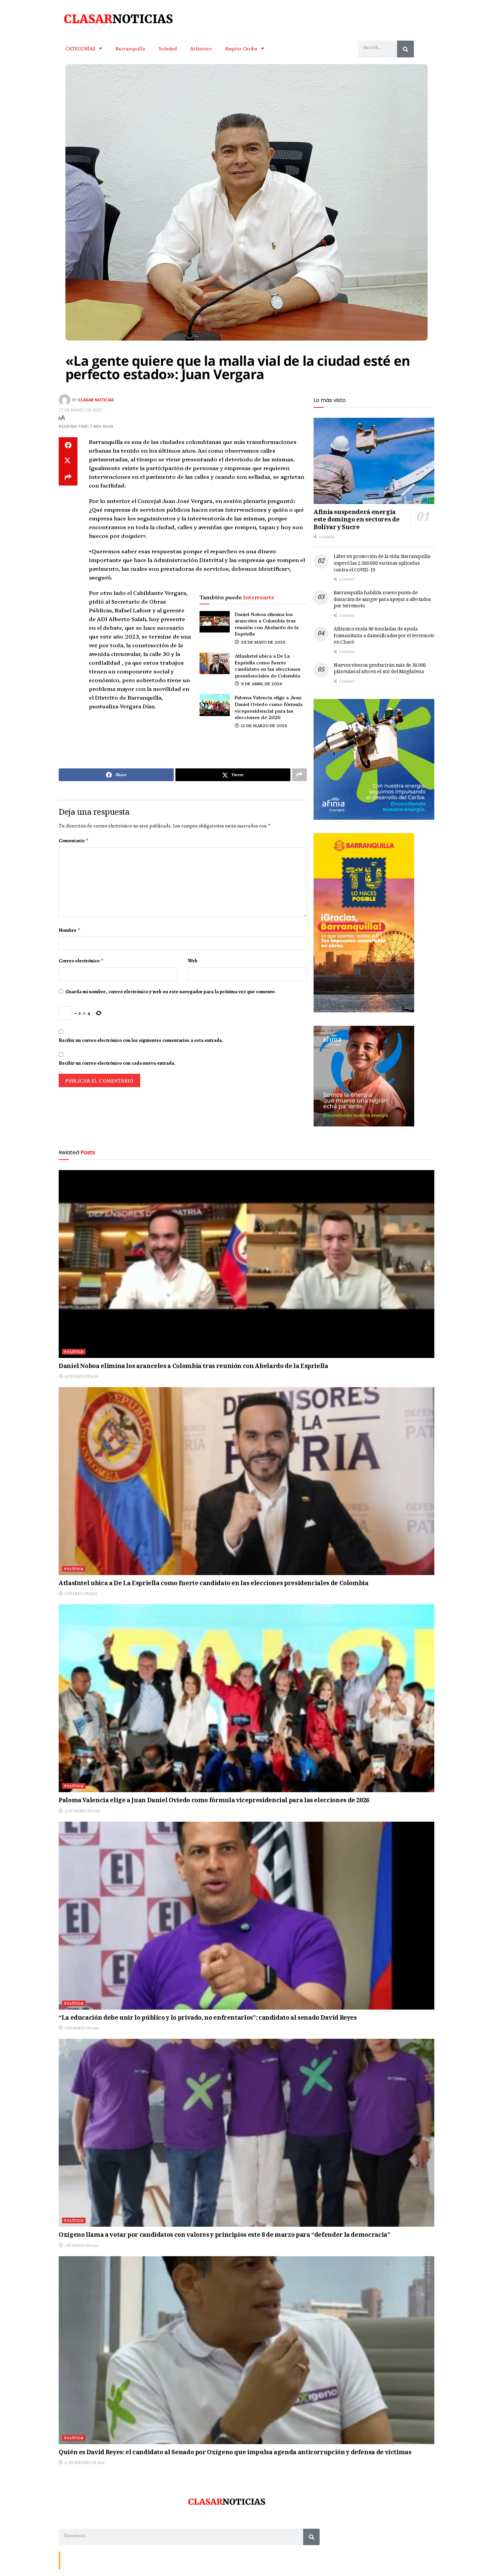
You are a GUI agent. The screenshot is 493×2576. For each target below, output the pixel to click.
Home (111, 2560)
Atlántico (201, 48)
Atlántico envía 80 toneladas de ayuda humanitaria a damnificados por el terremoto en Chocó (384, 636)
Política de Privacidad (141, 2560)
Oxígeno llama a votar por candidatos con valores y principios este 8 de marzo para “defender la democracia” (224, 2235)
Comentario (74, 841)
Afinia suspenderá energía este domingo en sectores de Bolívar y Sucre (357, 520)
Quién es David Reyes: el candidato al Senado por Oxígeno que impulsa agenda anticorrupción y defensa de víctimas (235, 2453)
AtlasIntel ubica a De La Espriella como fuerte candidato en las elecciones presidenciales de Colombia (268, 666)
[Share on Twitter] (68, 461)
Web (193, 961)
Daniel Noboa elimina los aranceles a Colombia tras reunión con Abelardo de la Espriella (267, 624)
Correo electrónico (81, 961)
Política (74, 1352)
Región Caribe (241, 48)
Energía (93, 2560)
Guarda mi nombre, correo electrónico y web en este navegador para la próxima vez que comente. (171, 992)
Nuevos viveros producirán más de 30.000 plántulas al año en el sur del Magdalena (380, 669)
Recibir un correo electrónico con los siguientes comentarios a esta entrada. (141, 1040)
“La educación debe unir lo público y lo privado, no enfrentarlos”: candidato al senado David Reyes (208, 2018)
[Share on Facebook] (68, 445)
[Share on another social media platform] (68, 477)
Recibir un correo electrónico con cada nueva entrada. (117, 1063)
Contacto (72, 2560)
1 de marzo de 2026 (81, 2245)
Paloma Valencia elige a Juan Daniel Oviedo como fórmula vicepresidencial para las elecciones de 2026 (269, 707)
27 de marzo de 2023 (80, 410)
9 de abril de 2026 (261, 683)
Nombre (70, 930)
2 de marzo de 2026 (81, 2028)
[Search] (405, 49)
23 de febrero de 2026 (84, 2463)
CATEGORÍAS (80, 48)
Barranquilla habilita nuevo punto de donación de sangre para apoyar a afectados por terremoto (382, 600)
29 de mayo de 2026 (263, 642)
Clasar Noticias (96, 399)
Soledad (168, 48)
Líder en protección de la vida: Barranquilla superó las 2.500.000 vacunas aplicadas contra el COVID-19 (382, 564)
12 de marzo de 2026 (264, 725)
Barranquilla (130, 48)
